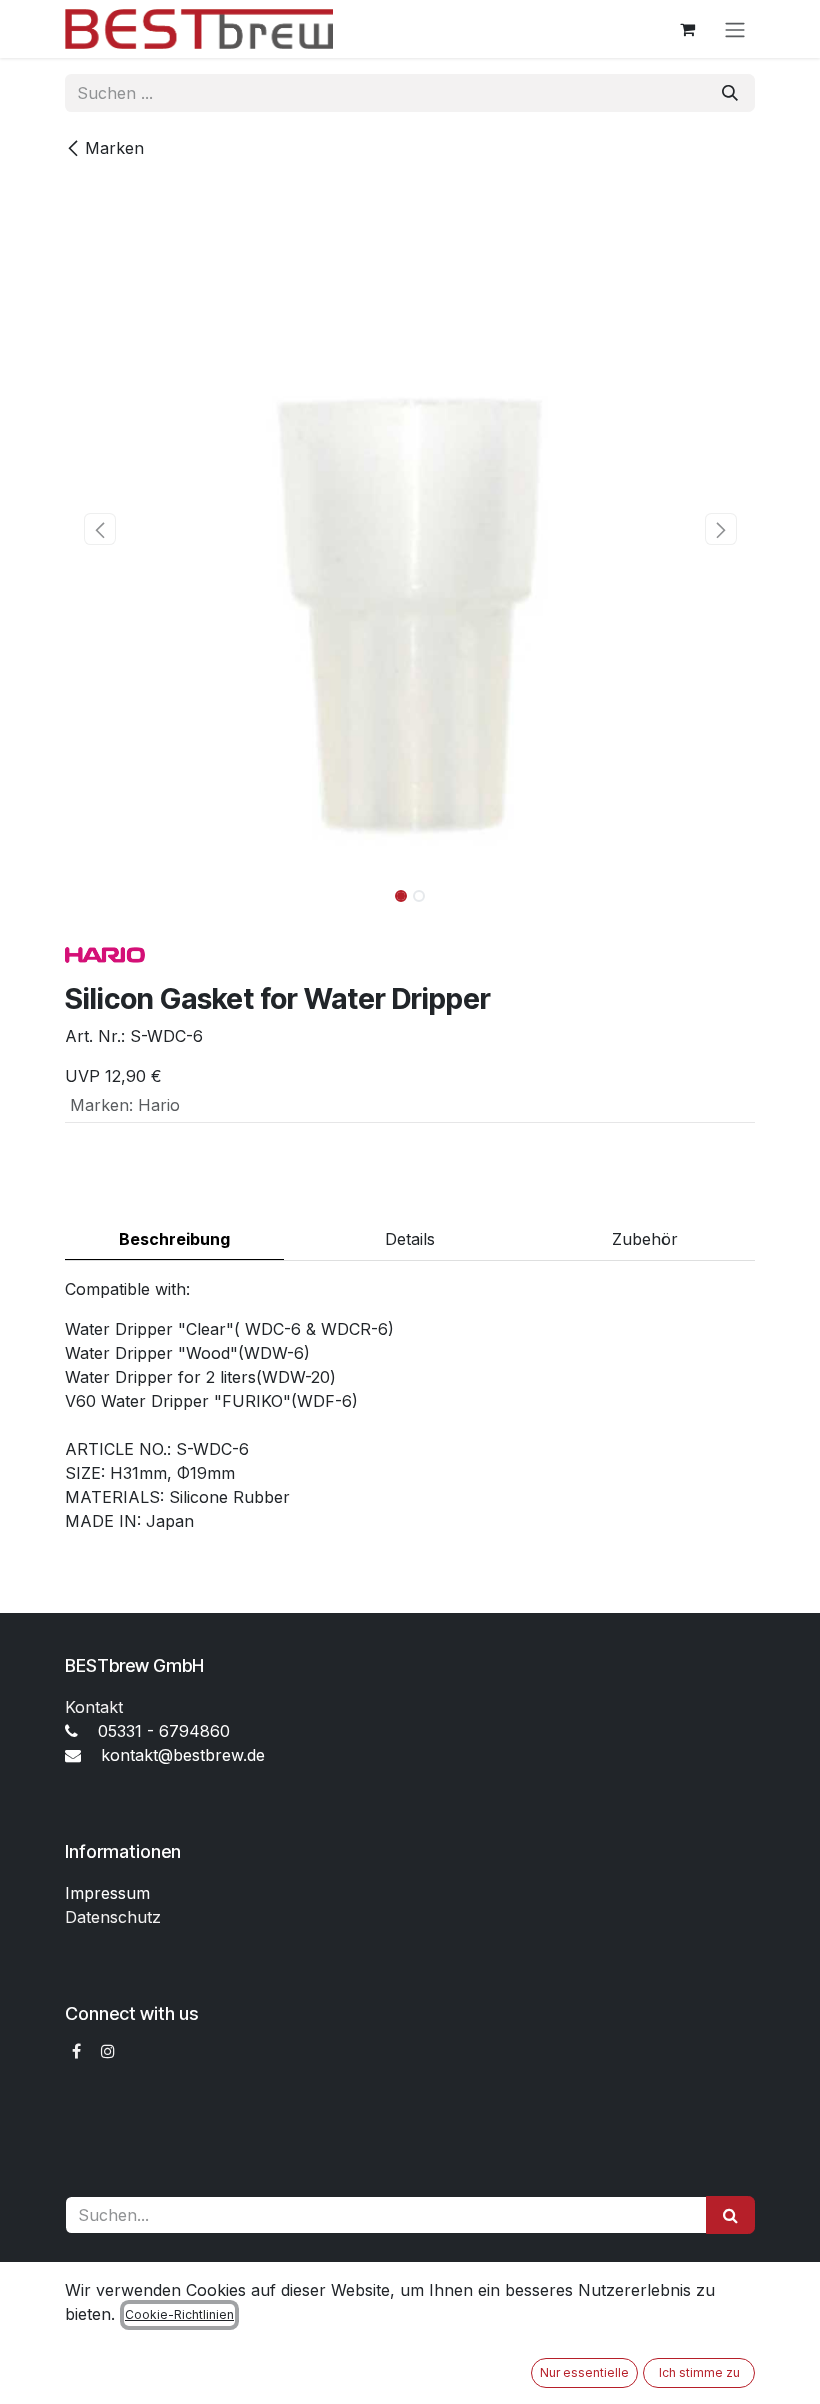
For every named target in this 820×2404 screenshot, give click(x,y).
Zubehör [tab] (645, 1239)
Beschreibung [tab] (174, 1239)
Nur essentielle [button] (584, 2372)
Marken (114, 148)
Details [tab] (410, 1239)
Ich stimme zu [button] (699, 2372)
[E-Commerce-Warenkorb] (687, 29)
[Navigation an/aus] (735, 29)
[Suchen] (730, 93)
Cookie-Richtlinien (179, 2314)
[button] (99, 529)
